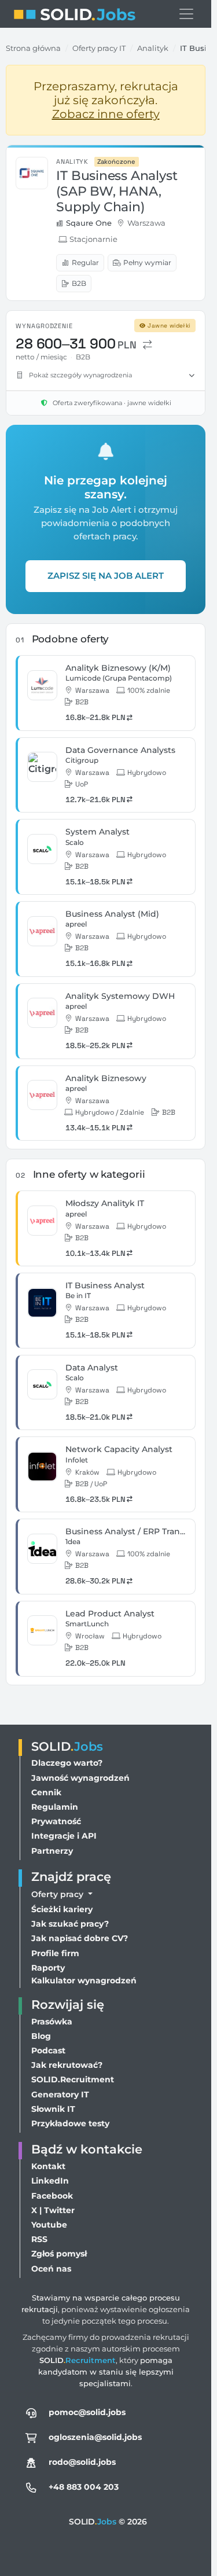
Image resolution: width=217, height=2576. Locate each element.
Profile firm (55, 1953)
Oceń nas (51, 2269)
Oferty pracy (58, 1894)
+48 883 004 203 (84, 2487)
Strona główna (33, 48)
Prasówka (52, 2022)
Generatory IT (60, 2094)
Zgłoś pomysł (59, 2254)
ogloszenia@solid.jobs (95, 2437)
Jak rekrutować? (67, 2065)
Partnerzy (52, 1851)
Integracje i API (64, 1836)
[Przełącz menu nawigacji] (186, 14)
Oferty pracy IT (99, 48)
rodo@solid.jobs (82, 2462)
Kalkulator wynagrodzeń (84, 1980)
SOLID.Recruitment (73, 2079)
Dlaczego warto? (67, 1763)
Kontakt (48, 2166)
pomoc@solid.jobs (87, 2412)
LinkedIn (50, 2181)
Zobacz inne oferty (106, 114)
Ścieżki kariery (62, 1909)
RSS (39, 2239)
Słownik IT (53, 2109)
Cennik (46, 1792)
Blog (41, 2036)
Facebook (52, 2196)
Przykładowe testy (70, 2123)
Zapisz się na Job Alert (106, 576)
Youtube (49, 2225)
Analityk (153, 48)
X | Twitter (53, 2210)
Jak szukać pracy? (70, 1924)
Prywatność (56, 1821)
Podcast (48, 2050)
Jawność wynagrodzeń (80, 1778)
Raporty (48, 1968)
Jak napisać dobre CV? (80, 1938)
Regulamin (55, 1807)
